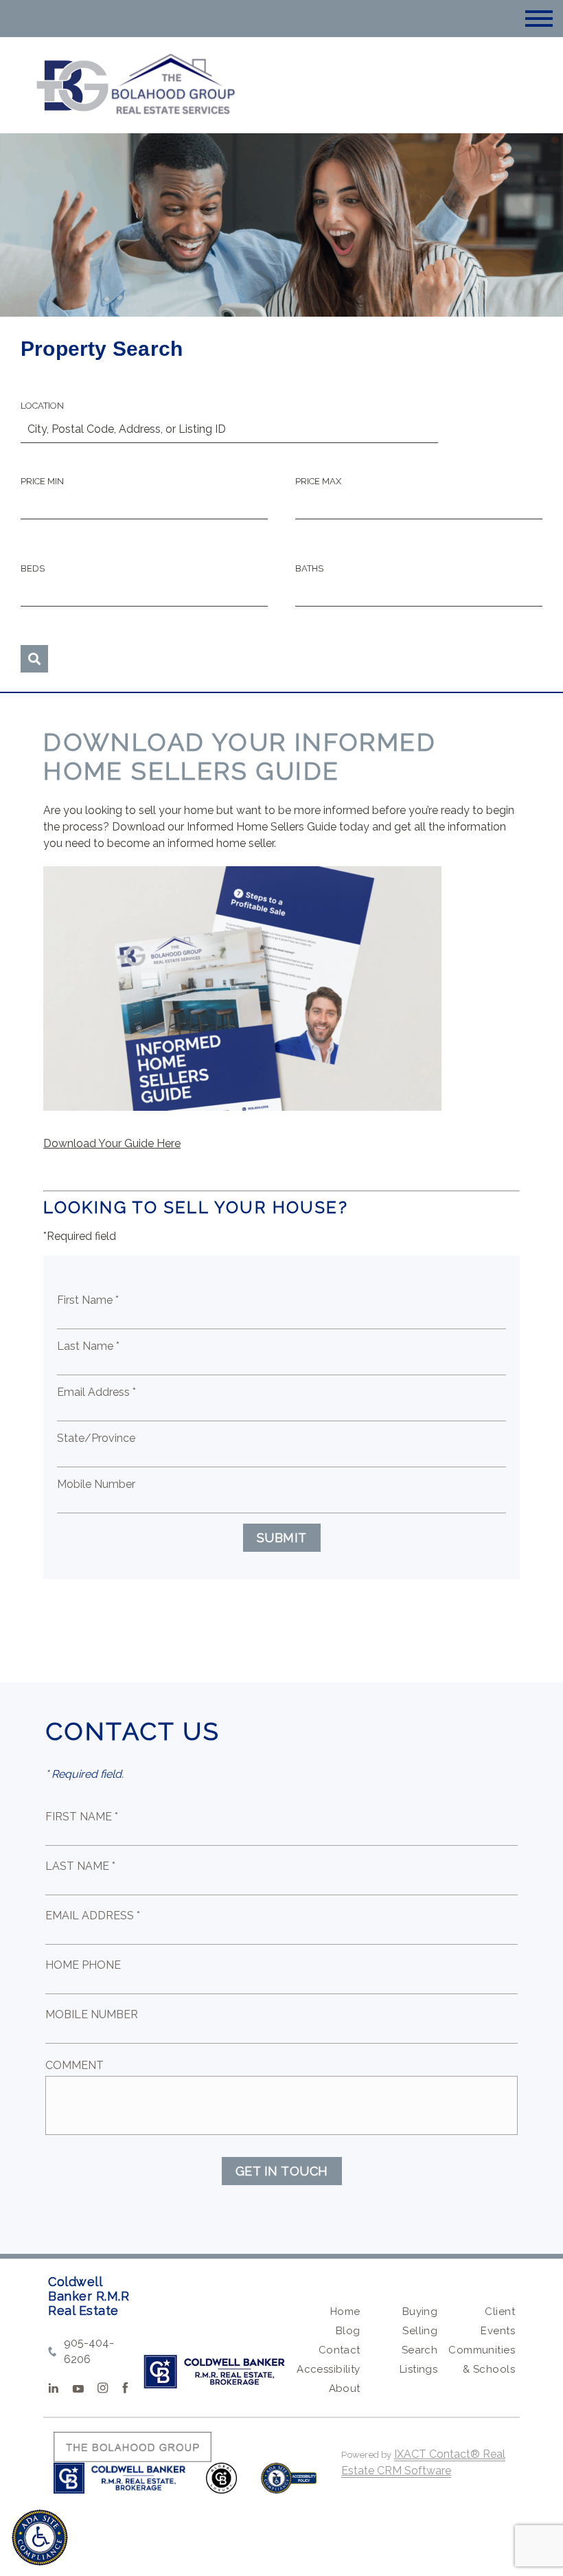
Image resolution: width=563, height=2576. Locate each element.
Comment (74, 2065)
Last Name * (88, 1346)
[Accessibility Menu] (40, 2538)
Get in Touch (282, 2171)
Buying (420, 2312)
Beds (33, 568)
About (345, 2388)
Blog (348, 2331)
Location (42, 406)
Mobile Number (96, 1484)
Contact (340, 2350)
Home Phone (83, 1965)
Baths (309, 568)
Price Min (42, 481)
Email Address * (96, 1392)
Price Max (318, 481)
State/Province (96, 1438)
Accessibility (328, 2369)
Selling (420, 2331)
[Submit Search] (34, 659)
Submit (282, 1538)
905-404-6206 (89, 2351)
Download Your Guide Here (112, 1143)
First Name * (88, 1300)
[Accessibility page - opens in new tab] (289, 2485)
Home (345, 2312)
